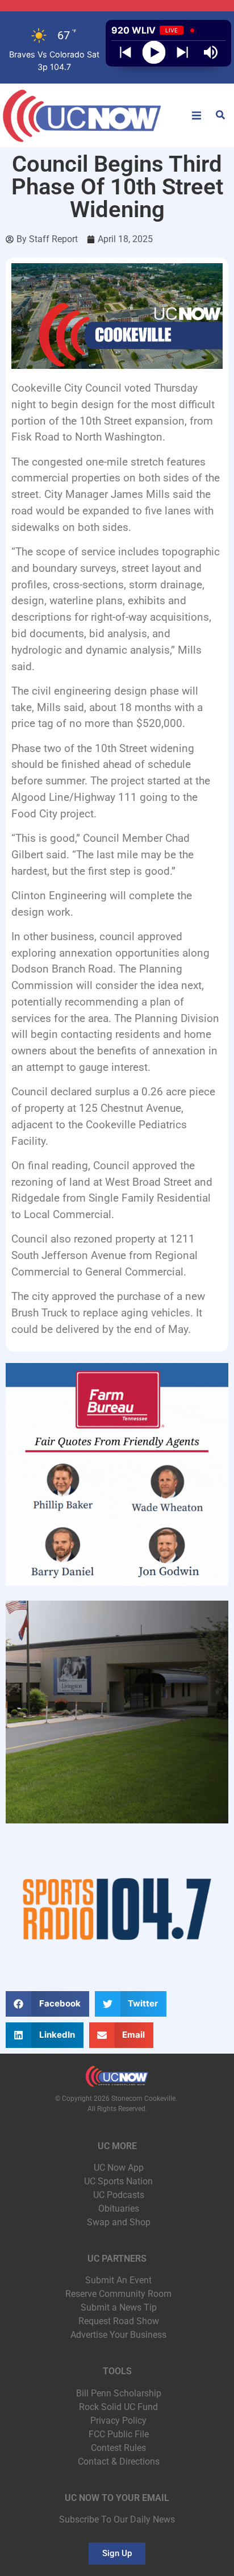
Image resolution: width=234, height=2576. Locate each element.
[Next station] (126, 52)
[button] (197, 115)
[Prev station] (182, 52)
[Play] (154, 53)
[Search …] (220, 116)
